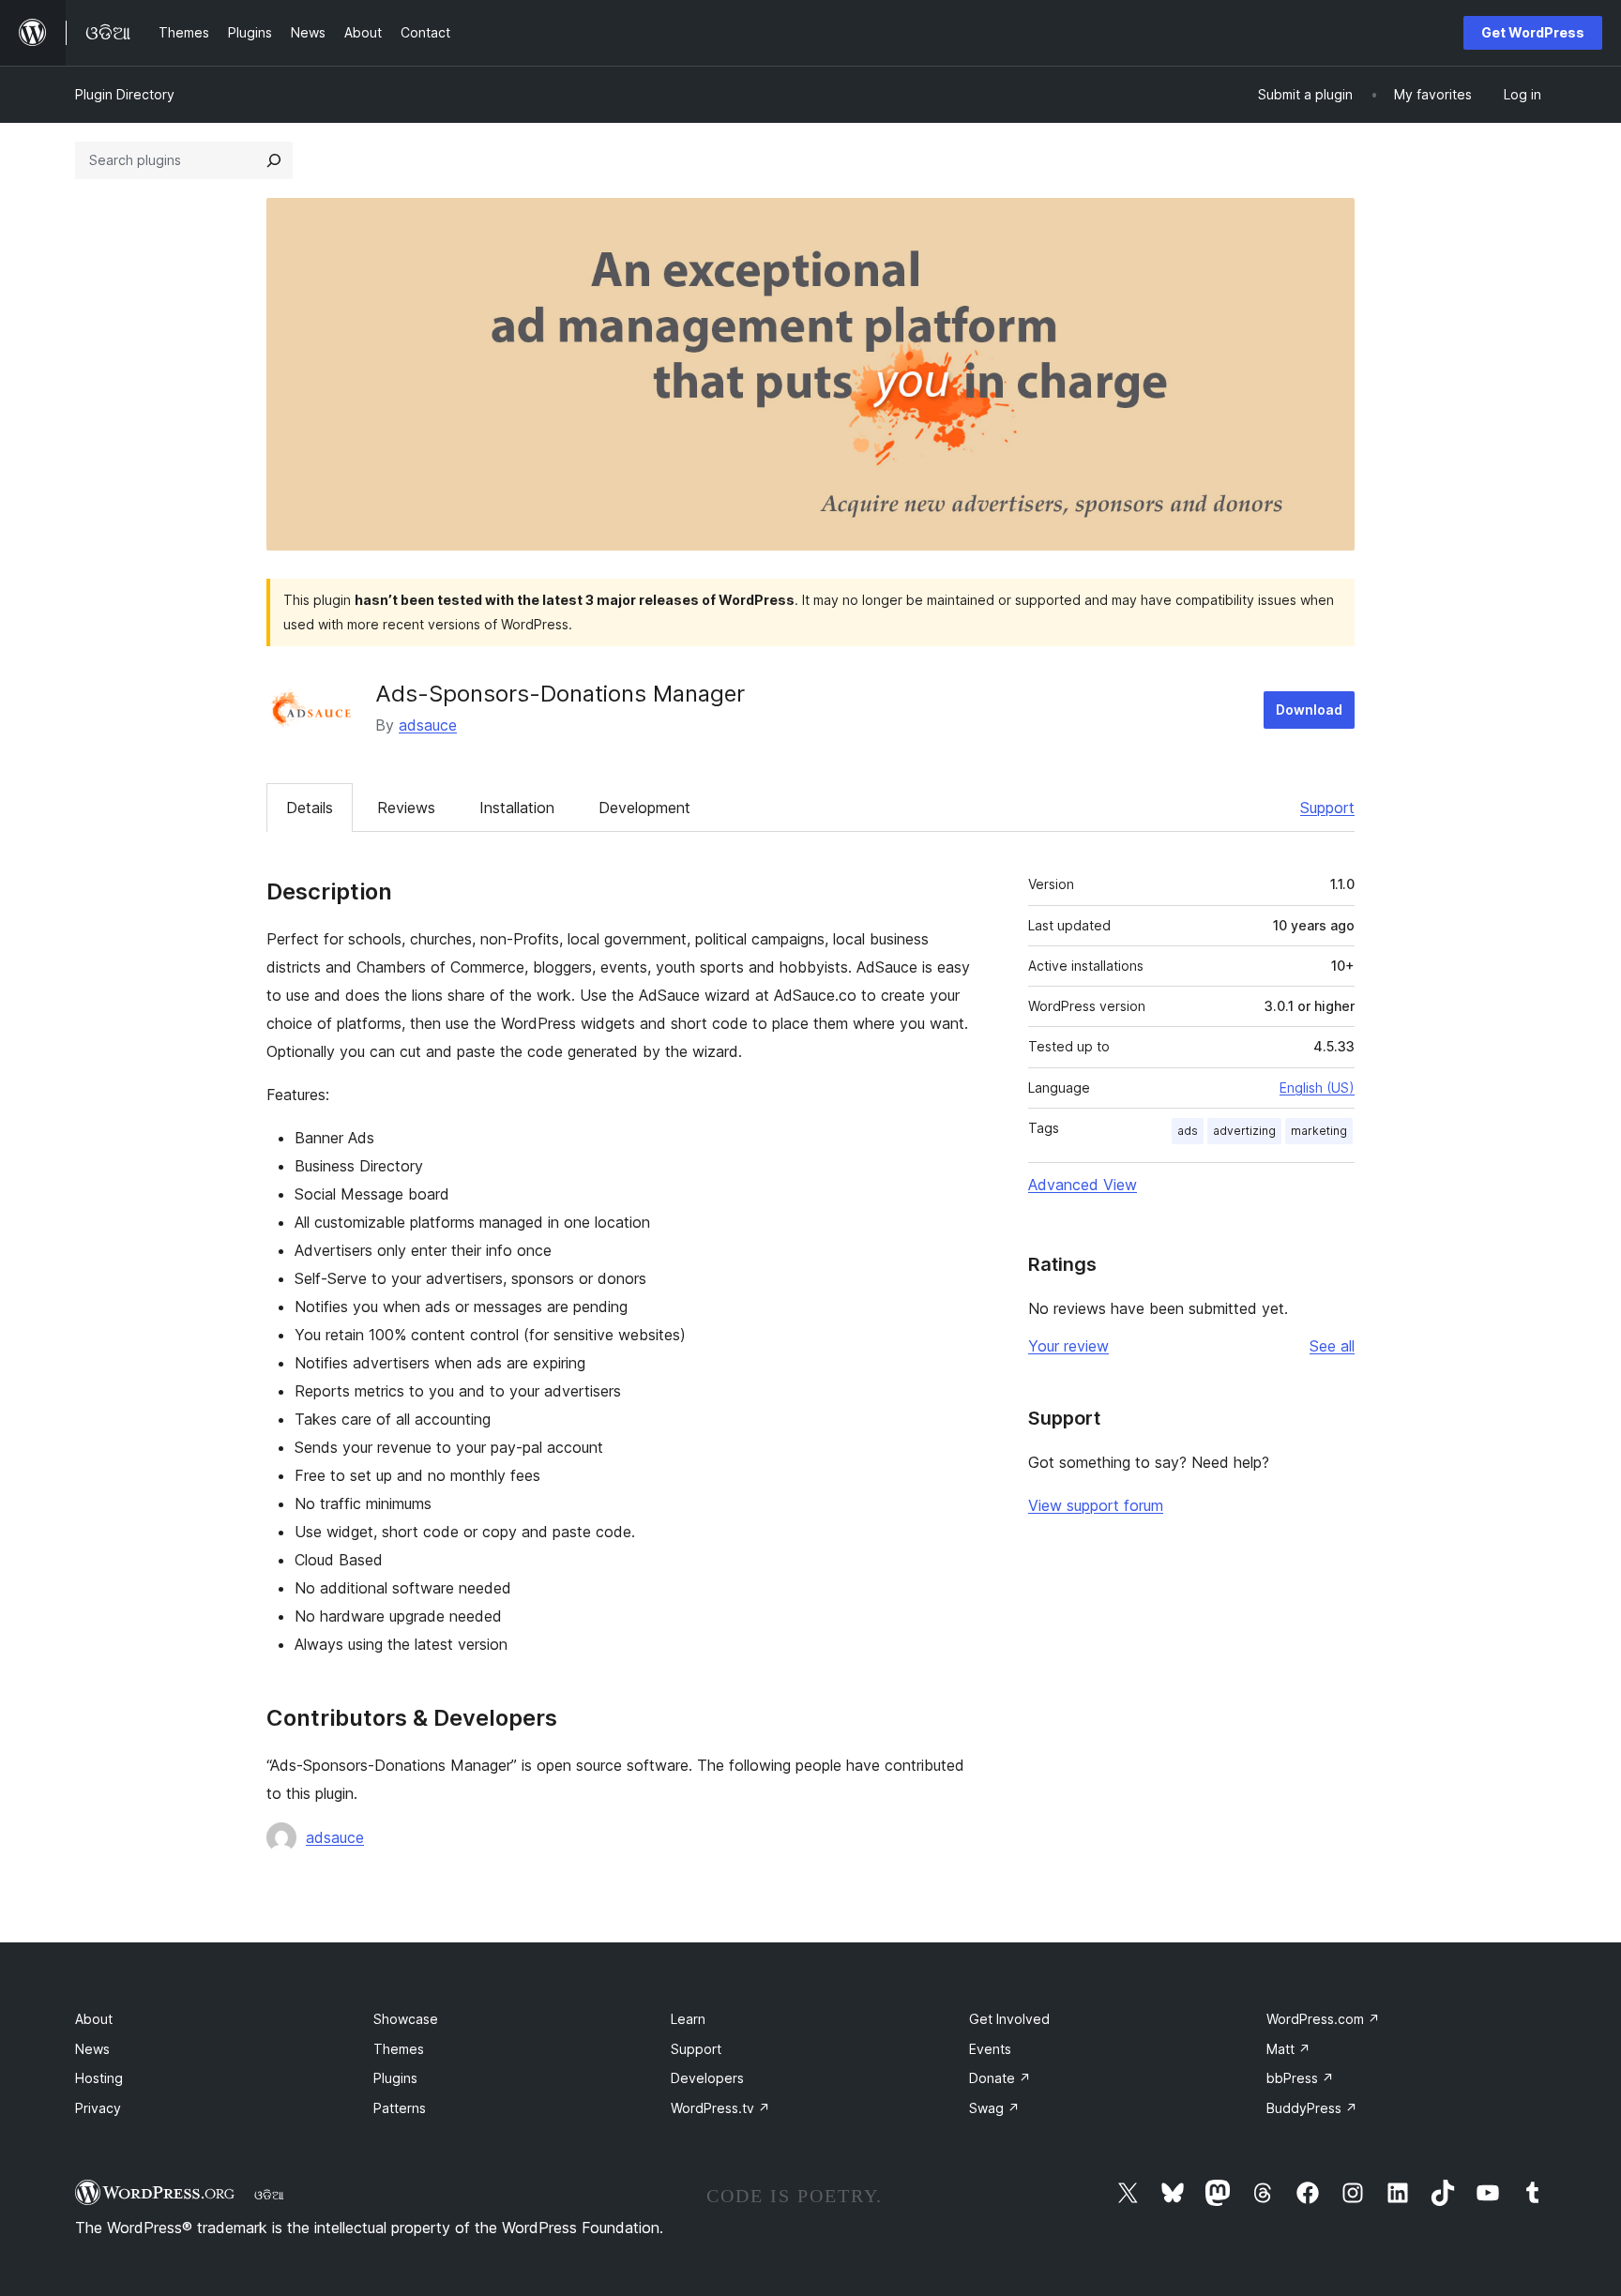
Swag (994, 2108)
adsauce (428, 725)
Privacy (98, 2108)
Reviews (406, 808)
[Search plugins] (274, 160)
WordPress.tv (720, 2108)
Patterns (400, 2108)
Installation (517, 808)
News (92, 2049)
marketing (1319, 1131)
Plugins (395, 2078)
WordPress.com (1323, 2019)
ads (1188, 1131)
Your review (1068, 1346)
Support (1327, 808)
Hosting (99, 2078)
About (94, 2019)
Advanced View (1083, 1185)
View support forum (1096, 1505)
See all (1332, 1346)
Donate (1000, 2078)
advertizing (1244, 1131)
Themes (399, 2049)
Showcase (406, 2019)
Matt (1288, 2049)
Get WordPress (1533, 32)
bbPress (1300, 2078)
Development (644, 808)
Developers (707, 2078)
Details (310, 808)
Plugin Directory (125, 94)
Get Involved (1009, 2019)
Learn (688, 2019)
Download (1309, 710)
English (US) (1317, 1088)
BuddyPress (1312, 2108)
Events (990, 2049)
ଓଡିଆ (269, 2195)
